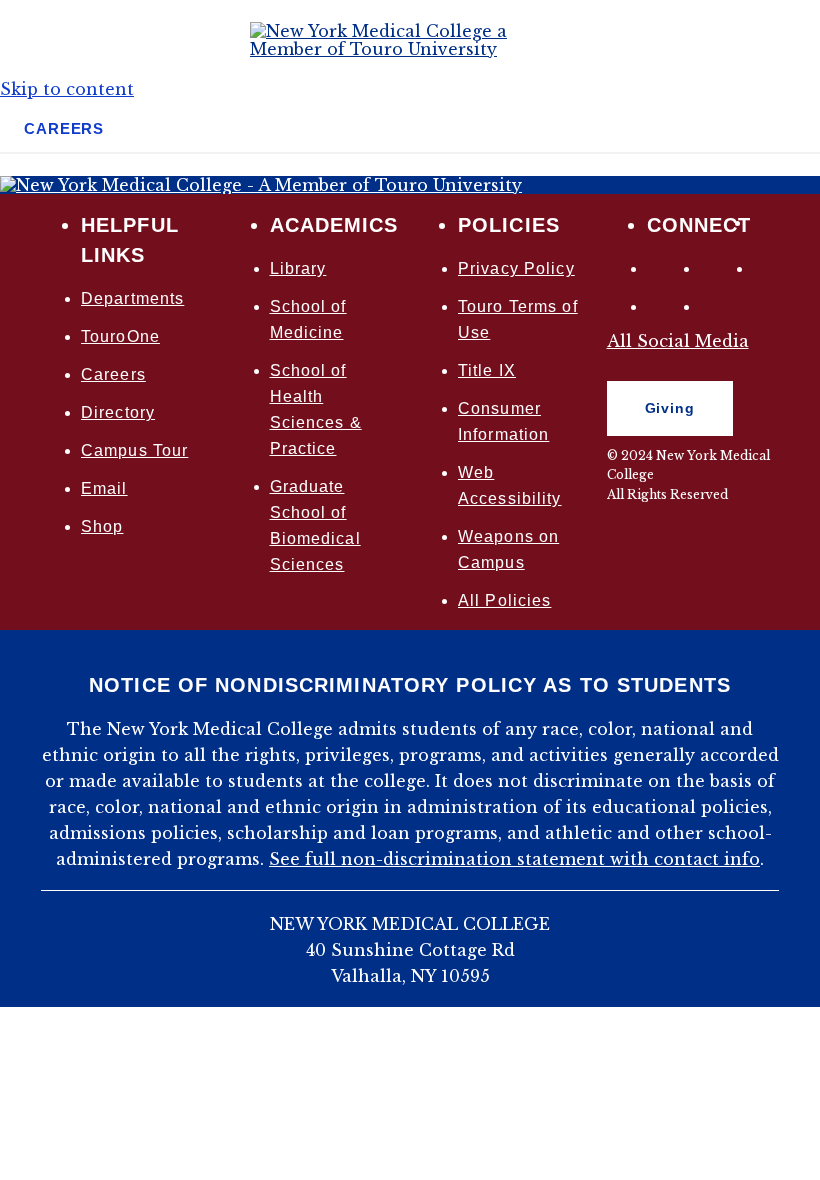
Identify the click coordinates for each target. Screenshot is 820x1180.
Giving (651, 412)
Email (104, 488)
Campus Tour (134, 450)
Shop (102, 526)
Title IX (487, 370)
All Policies (504, 600)
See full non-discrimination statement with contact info (514, 859)
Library (298, 268)
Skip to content (67, 89)
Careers (113, 374)
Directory (118, 412)
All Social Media (678, 341)
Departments (132, 298)
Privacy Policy (516, 268)
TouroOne (120, 336)
